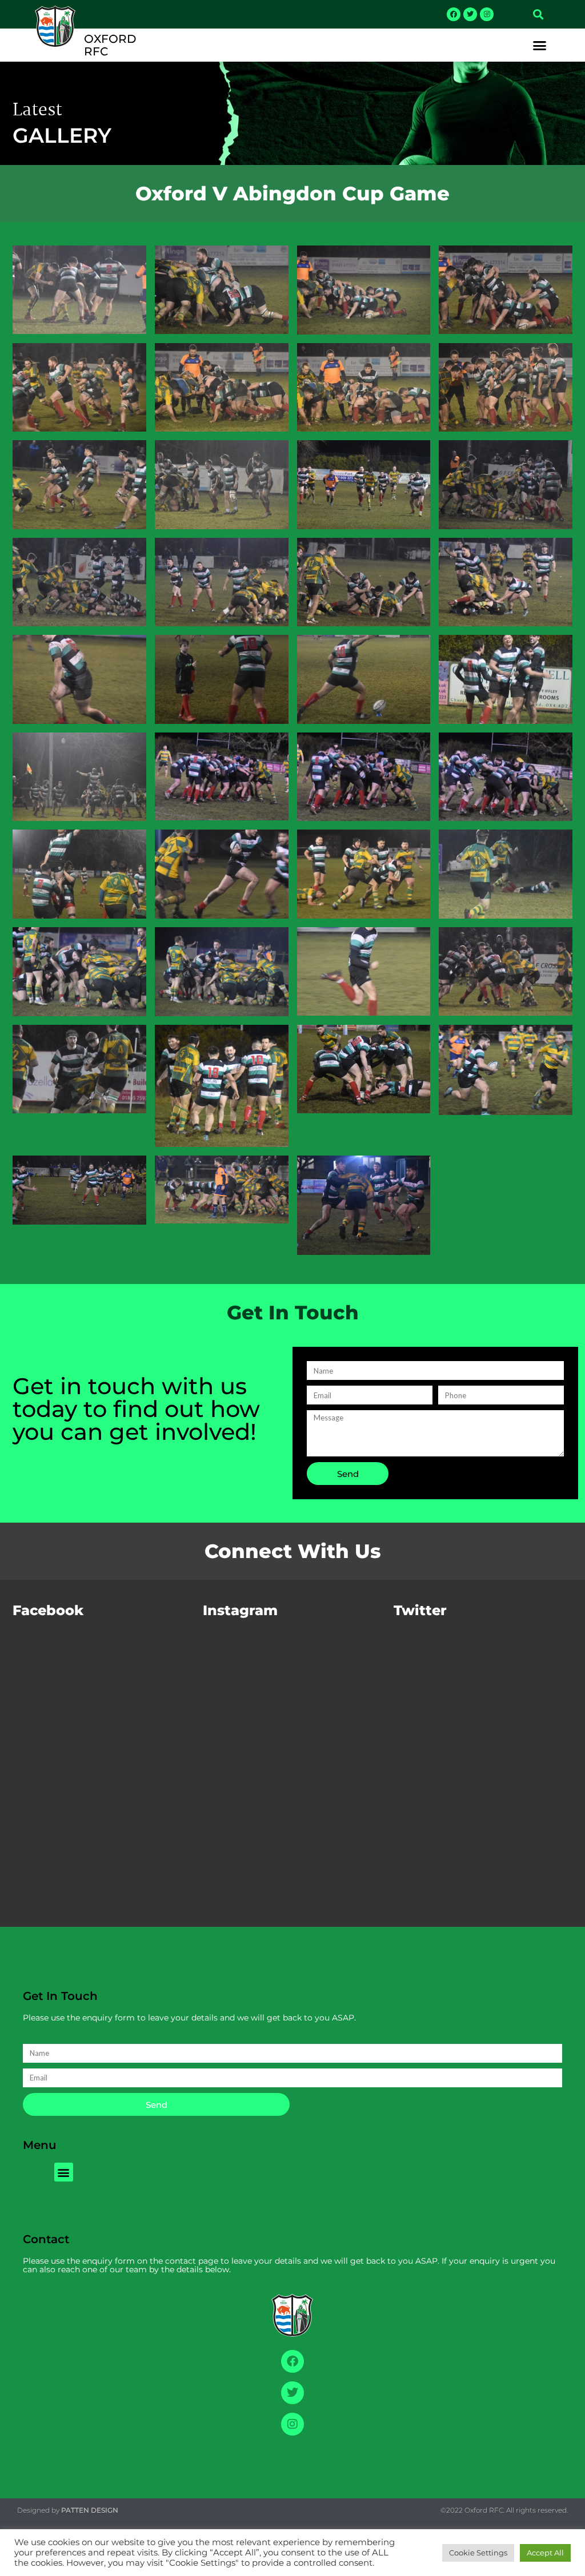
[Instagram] (487, 14)
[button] (538, 14)
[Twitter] (470, 14)
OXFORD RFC (110, 45)
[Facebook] (454, 14)
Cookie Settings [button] (478, 2553)
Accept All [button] (545, 2553)
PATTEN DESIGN (90, 2510)
